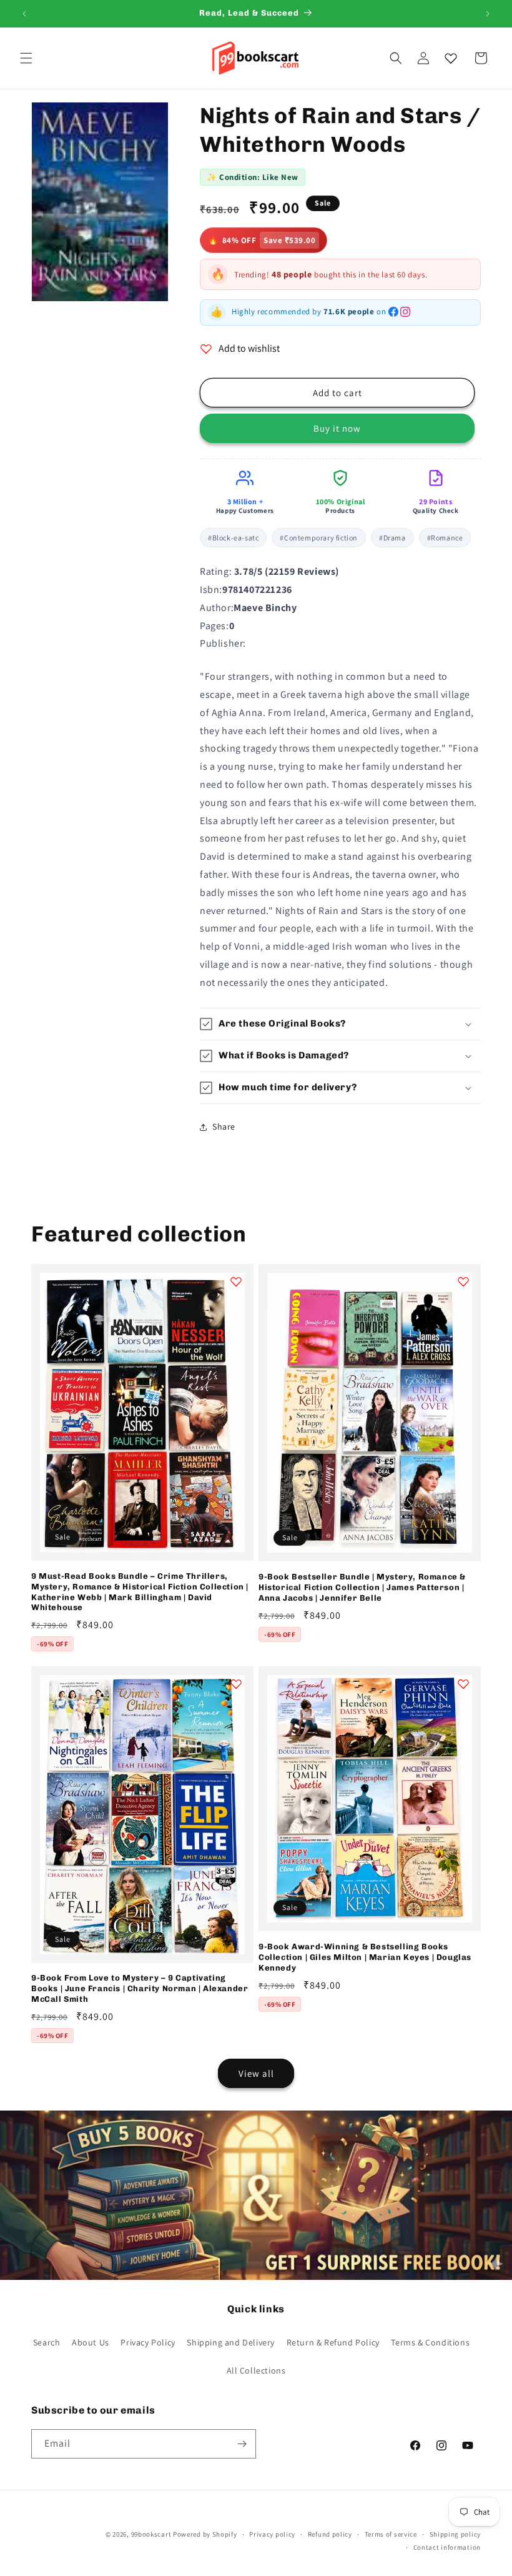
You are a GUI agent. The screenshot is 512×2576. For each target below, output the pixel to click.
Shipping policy (455, 2534)
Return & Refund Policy (333, 2342)
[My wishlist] (451, 58)
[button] (26, 58)
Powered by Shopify (205, 2534)
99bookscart (151, 2534)
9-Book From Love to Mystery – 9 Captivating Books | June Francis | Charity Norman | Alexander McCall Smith (140, 1988)
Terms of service (391, 2534)
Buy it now (337, 428)
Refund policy (330, 2534)
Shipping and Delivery (231, 2342)
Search (47, 2342)
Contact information (447, 2547)
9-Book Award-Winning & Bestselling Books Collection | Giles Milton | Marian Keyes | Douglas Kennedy (365, 1957)
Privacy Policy (148, 2342)
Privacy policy (272, 2534)
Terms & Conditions (430, 2342)
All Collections (256, 2370)
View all (256, 2073)
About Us (91, 2342)
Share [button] (224, 1126)
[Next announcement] (488, 14)
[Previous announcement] (24, 14)
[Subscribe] (242, 2444)
